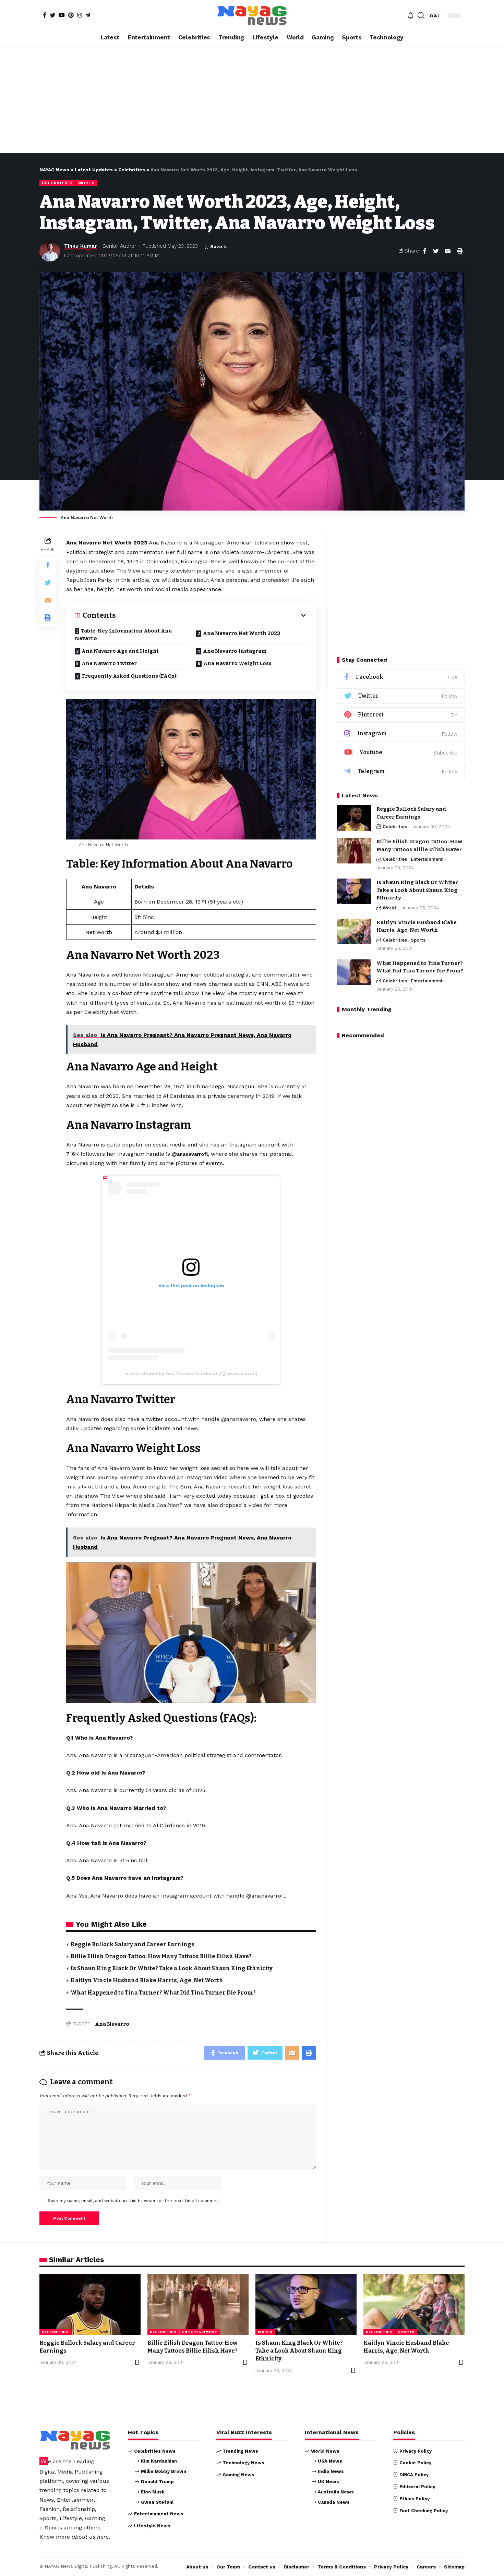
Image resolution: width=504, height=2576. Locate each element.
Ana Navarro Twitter (109, 663)
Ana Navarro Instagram (235, 651)
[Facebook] (45, 15)
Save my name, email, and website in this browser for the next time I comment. (134, 2201)
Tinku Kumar (80, 246)
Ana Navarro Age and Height (120, 651)
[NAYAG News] (252, 15)
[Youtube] (401, 753)
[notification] (411, 15)
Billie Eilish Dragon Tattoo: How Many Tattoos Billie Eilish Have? (161, 1956)
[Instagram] (80, 15)
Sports (418, 940)
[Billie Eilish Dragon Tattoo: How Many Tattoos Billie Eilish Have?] (354, 851)
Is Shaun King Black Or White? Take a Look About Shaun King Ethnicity (172, 1968)
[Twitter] (52, 15)
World (86, 183)
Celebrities (57, 183)
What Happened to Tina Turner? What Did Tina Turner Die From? (163, 1993)
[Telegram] (88, 15)
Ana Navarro (112, 2024)
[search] (421, 15)
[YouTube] (62, 15)
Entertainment (427, 859)
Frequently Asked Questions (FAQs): (130, 676)
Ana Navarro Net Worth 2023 (242, 633)
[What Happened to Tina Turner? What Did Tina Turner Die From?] (354, 972)
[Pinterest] (71, 15)
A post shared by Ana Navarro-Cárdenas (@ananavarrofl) (191, 1373)
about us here (90, 2537)
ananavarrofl (192, 1154)
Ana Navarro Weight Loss (237, 663)
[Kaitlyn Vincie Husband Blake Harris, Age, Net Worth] (354, 931)
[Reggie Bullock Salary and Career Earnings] (354, 818)
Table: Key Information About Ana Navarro (123, 635)
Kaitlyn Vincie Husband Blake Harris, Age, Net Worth (147, 1980)
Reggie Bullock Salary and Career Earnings (133, 1944)
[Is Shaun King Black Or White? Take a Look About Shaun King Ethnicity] (354, 891)
